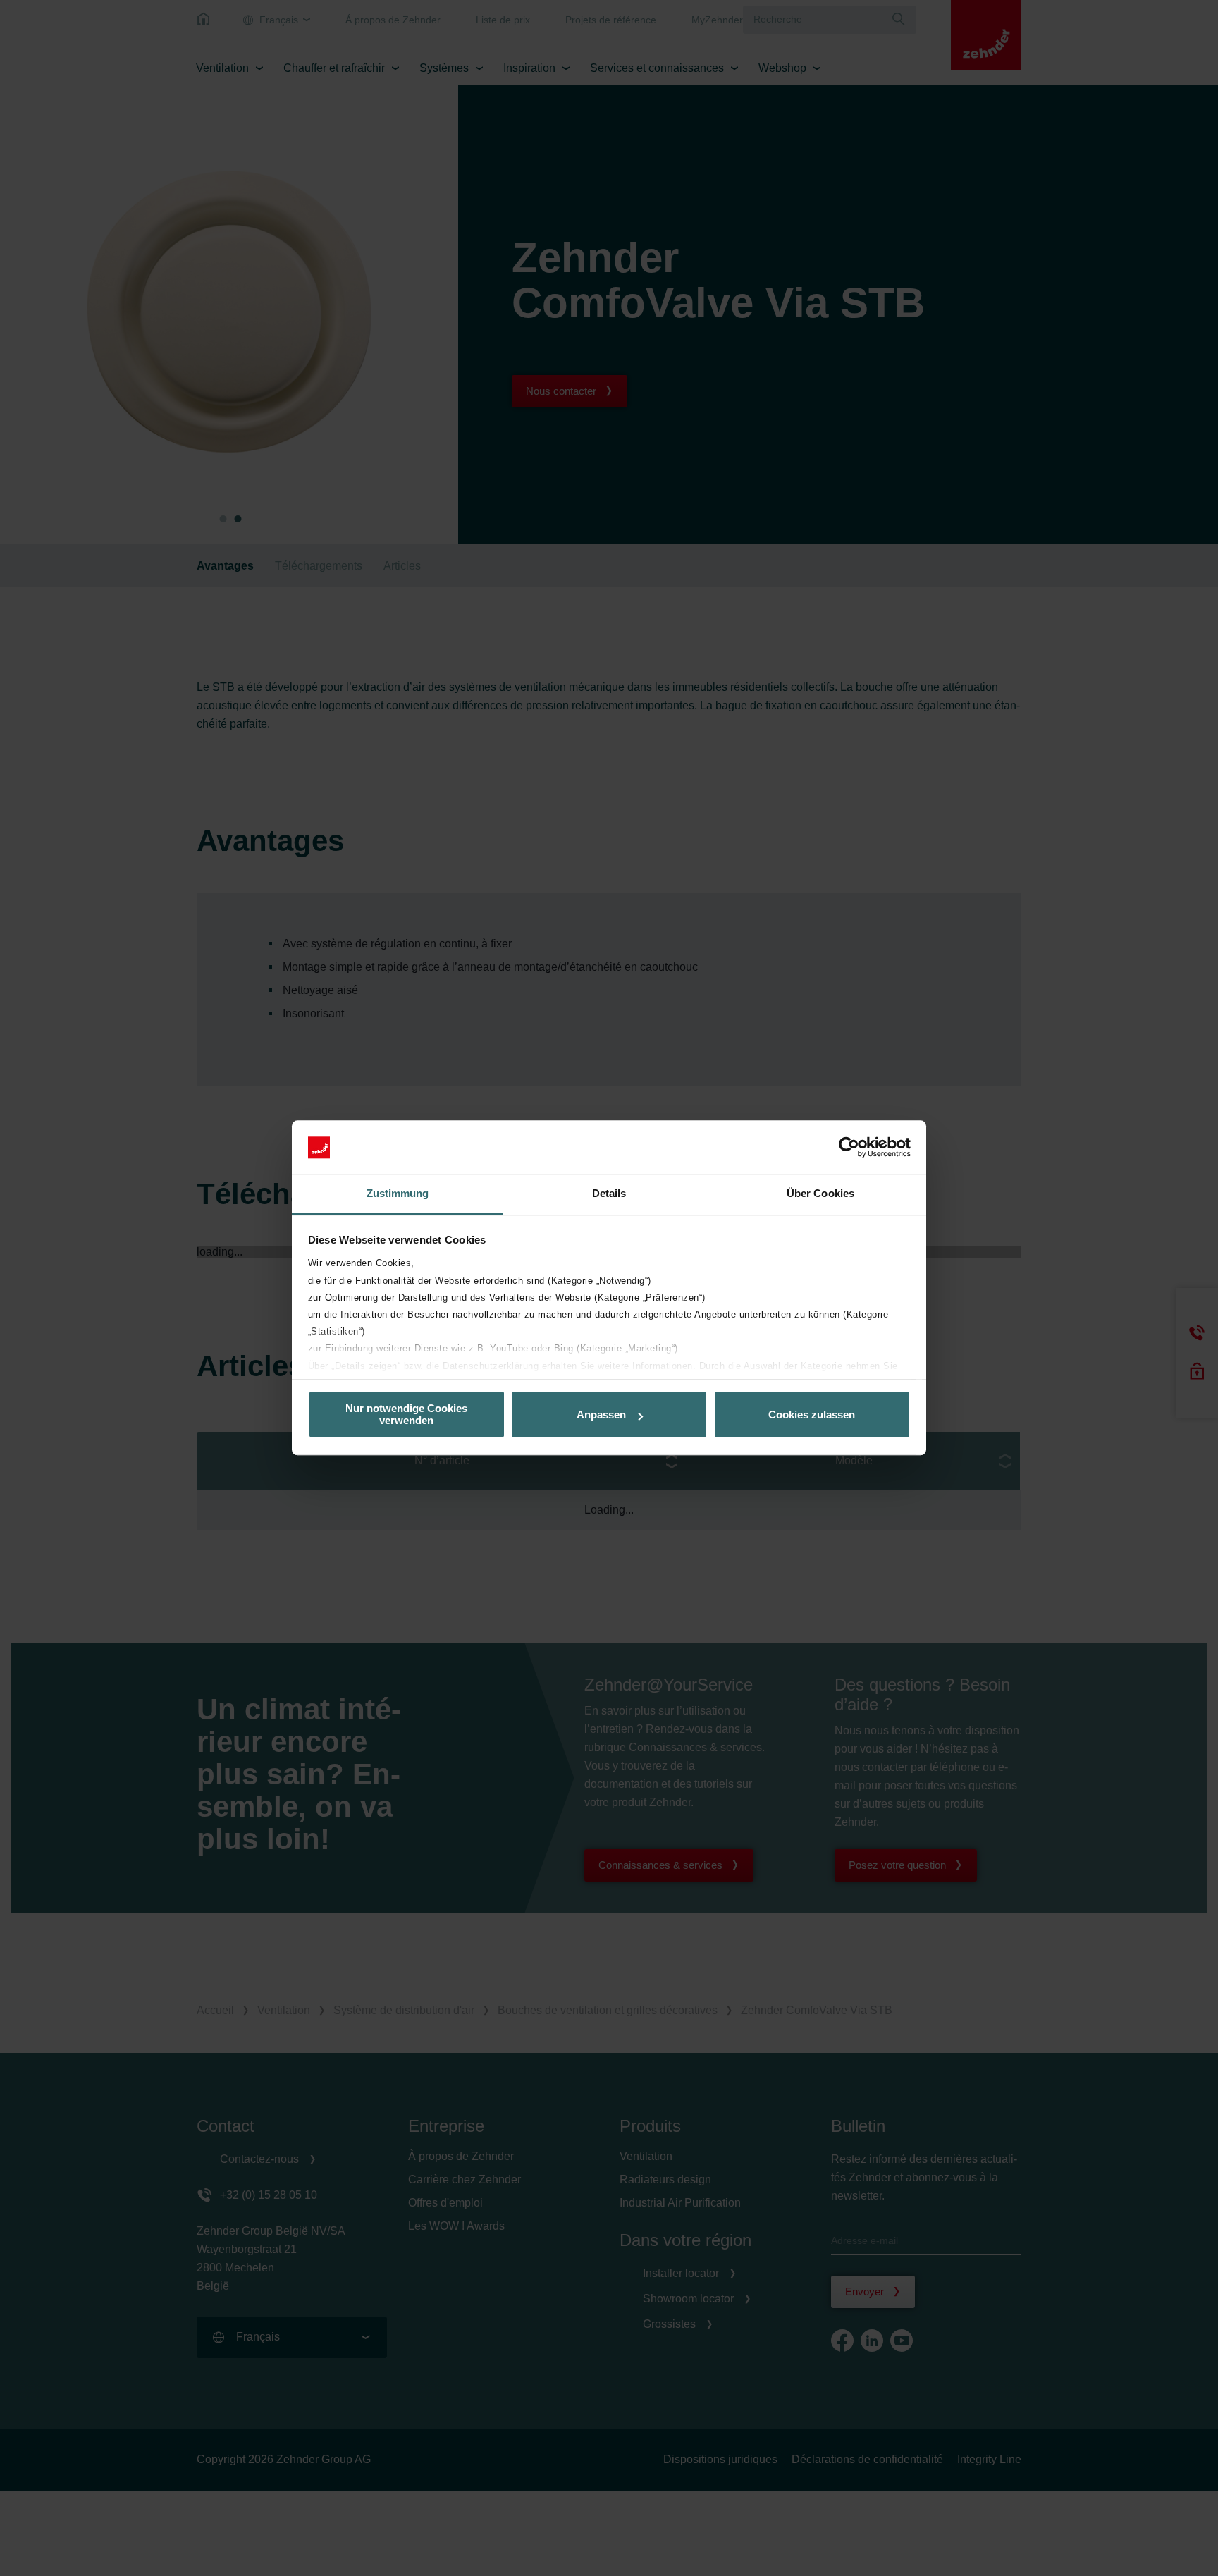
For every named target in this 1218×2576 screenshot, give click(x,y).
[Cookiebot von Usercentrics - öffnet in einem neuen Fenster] (849, 1148)
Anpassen (601, 1415)
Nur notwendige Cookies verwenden (406, 1415)
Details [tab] (609, 1194)
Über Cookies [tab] (820, 1194)
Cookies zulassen (812, 1415)
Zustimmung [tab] (398, 1194)
